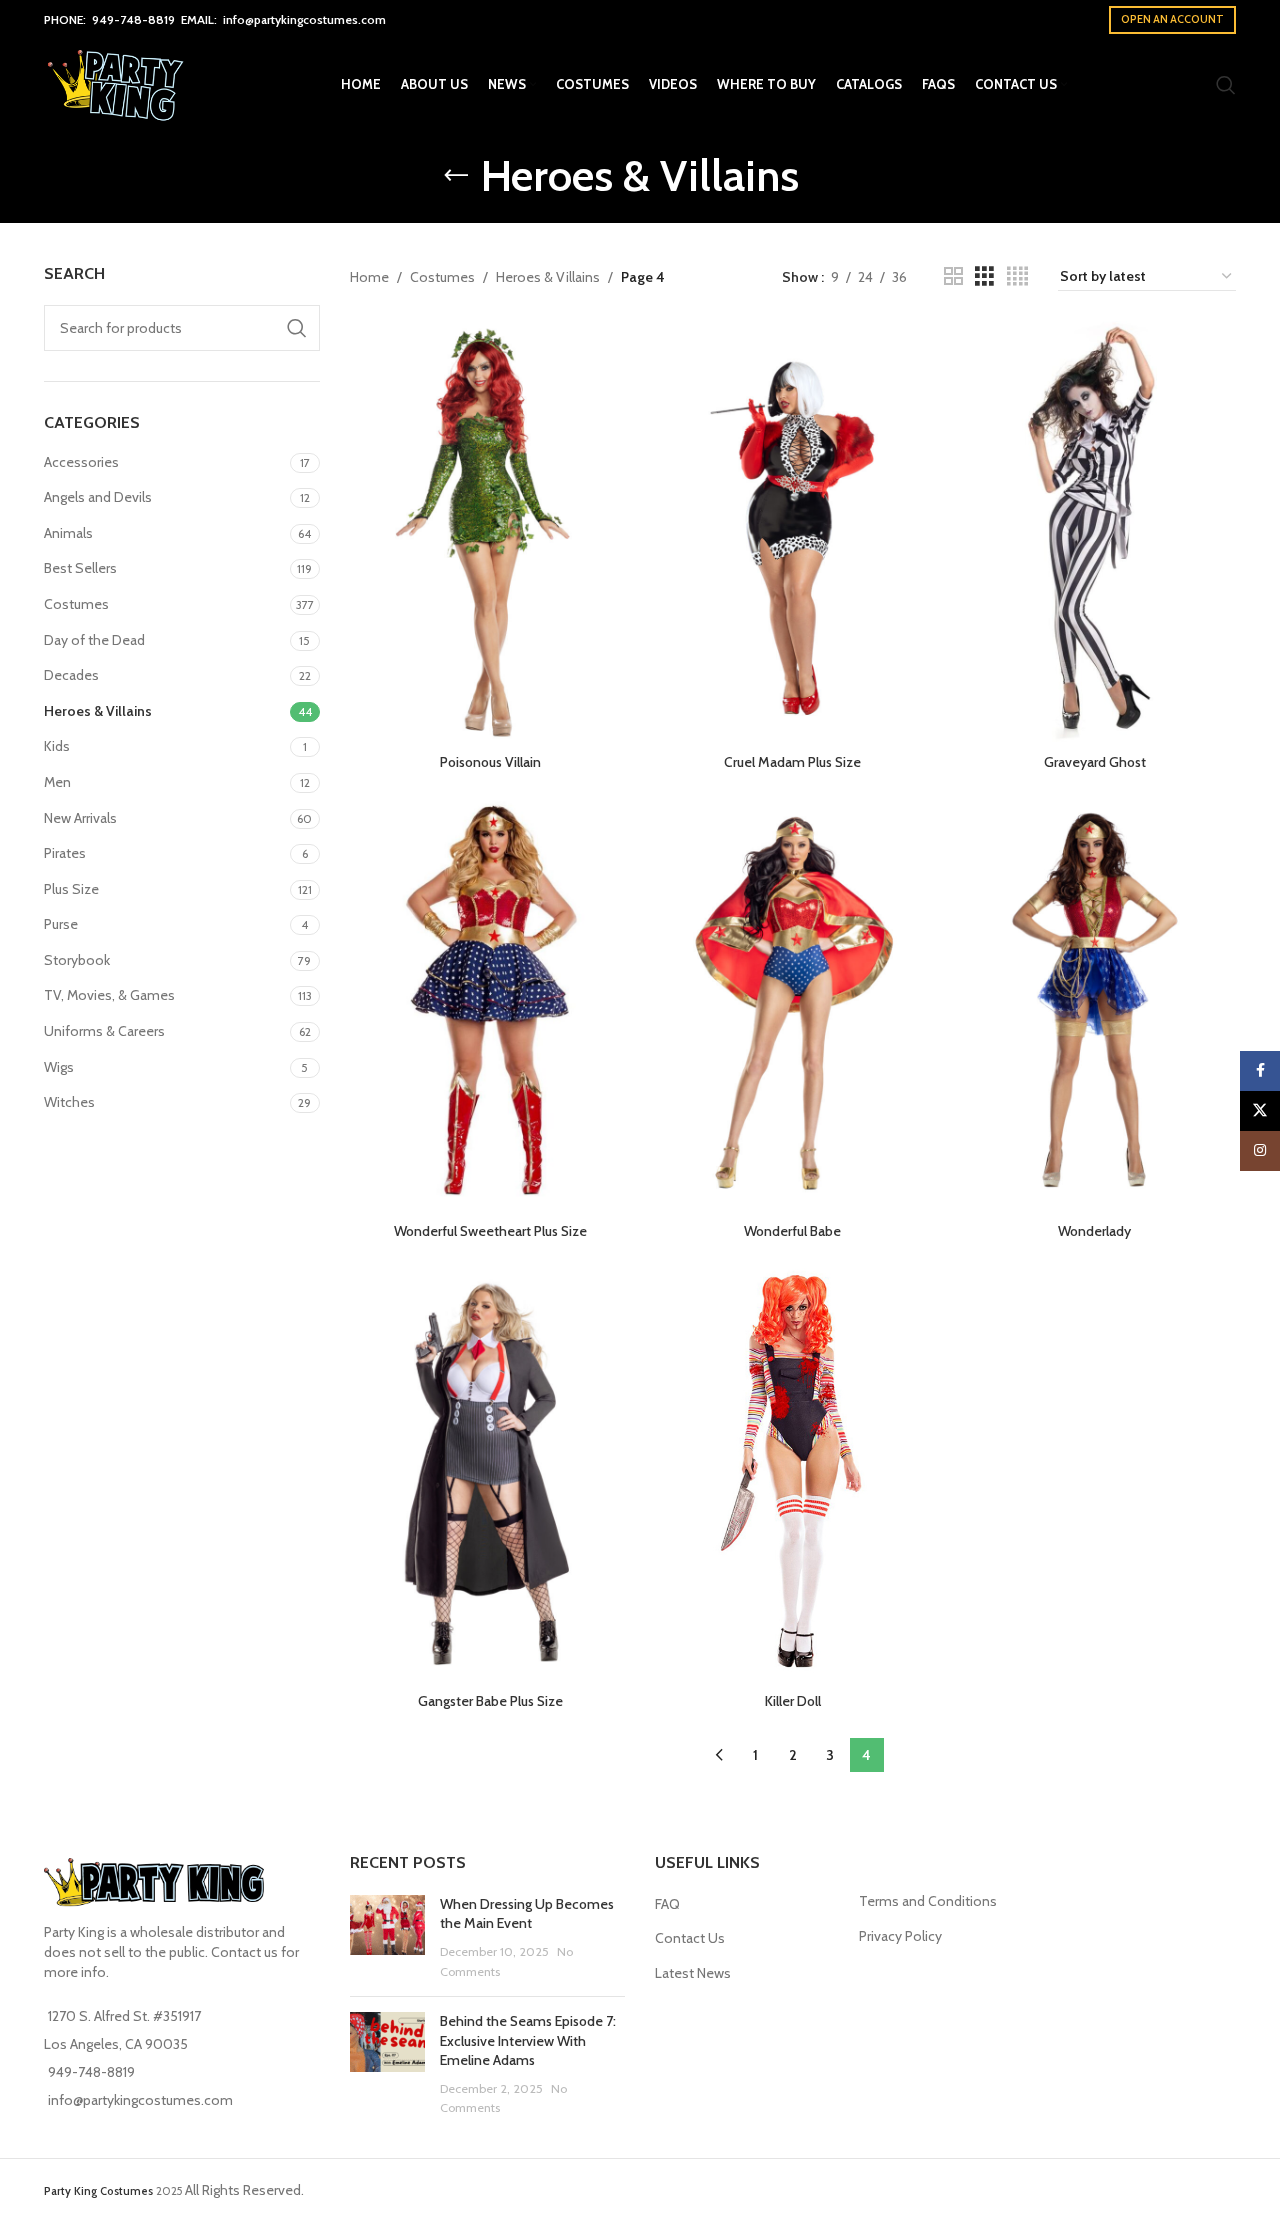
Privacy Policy (900, 1936)
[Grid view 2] (953, 276)
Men (57, 782)
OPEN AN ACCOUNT (1172, 19)
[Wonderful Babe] (793, 1001)
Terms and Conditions (928, 1901)
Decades (71, 675)
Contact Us (690, 1938)
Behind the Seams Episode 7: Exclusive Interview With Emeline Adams (528, 2040)
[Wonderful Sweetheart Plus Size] (491, 1001)
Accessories (81, 462)
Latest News (693, 1973)
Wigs (59, 1067)
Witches (69, 1102)
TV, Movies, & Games (109, 995)
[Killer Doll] (793, 1470)
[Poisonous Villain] (491, 532)
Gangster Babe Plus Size (490, 1701)
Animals (68, 533)
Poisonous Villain (490, 762)
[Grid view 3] (984, 276)
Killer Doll (793, 1701)
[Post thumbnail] (387, 1938)
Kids (57, 746)
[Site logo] (118, 83)
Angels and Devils (98, 497)
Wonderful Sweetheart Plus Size (490, 1231)
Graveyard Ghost (1095, 762)
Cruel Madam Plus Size (792, 762)
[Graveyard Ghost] (1095, 532)
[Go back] (456, 176)
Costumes (76, 604)
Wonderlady (1094, 1231)
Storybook (77, 960)
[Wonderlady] (1095, 1001)
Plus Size (71, 889)
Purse (61, 924)
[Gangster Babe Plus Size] (491, 1470)
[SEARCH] (297, 328)
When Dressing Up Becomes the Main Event (527, 1914)
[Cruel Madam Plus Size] (793, 532)
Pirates (65, 853)
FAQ (667, 1904)
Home (369, 277)
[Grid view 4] (1017, 276)
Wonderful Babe (792, 1231)
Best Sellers (80, 568)
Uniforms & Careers (104, 1031)
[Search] (1226, 85)
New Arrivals (80, 818)
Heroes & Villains (98, 711)
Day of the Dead (94, 640)
